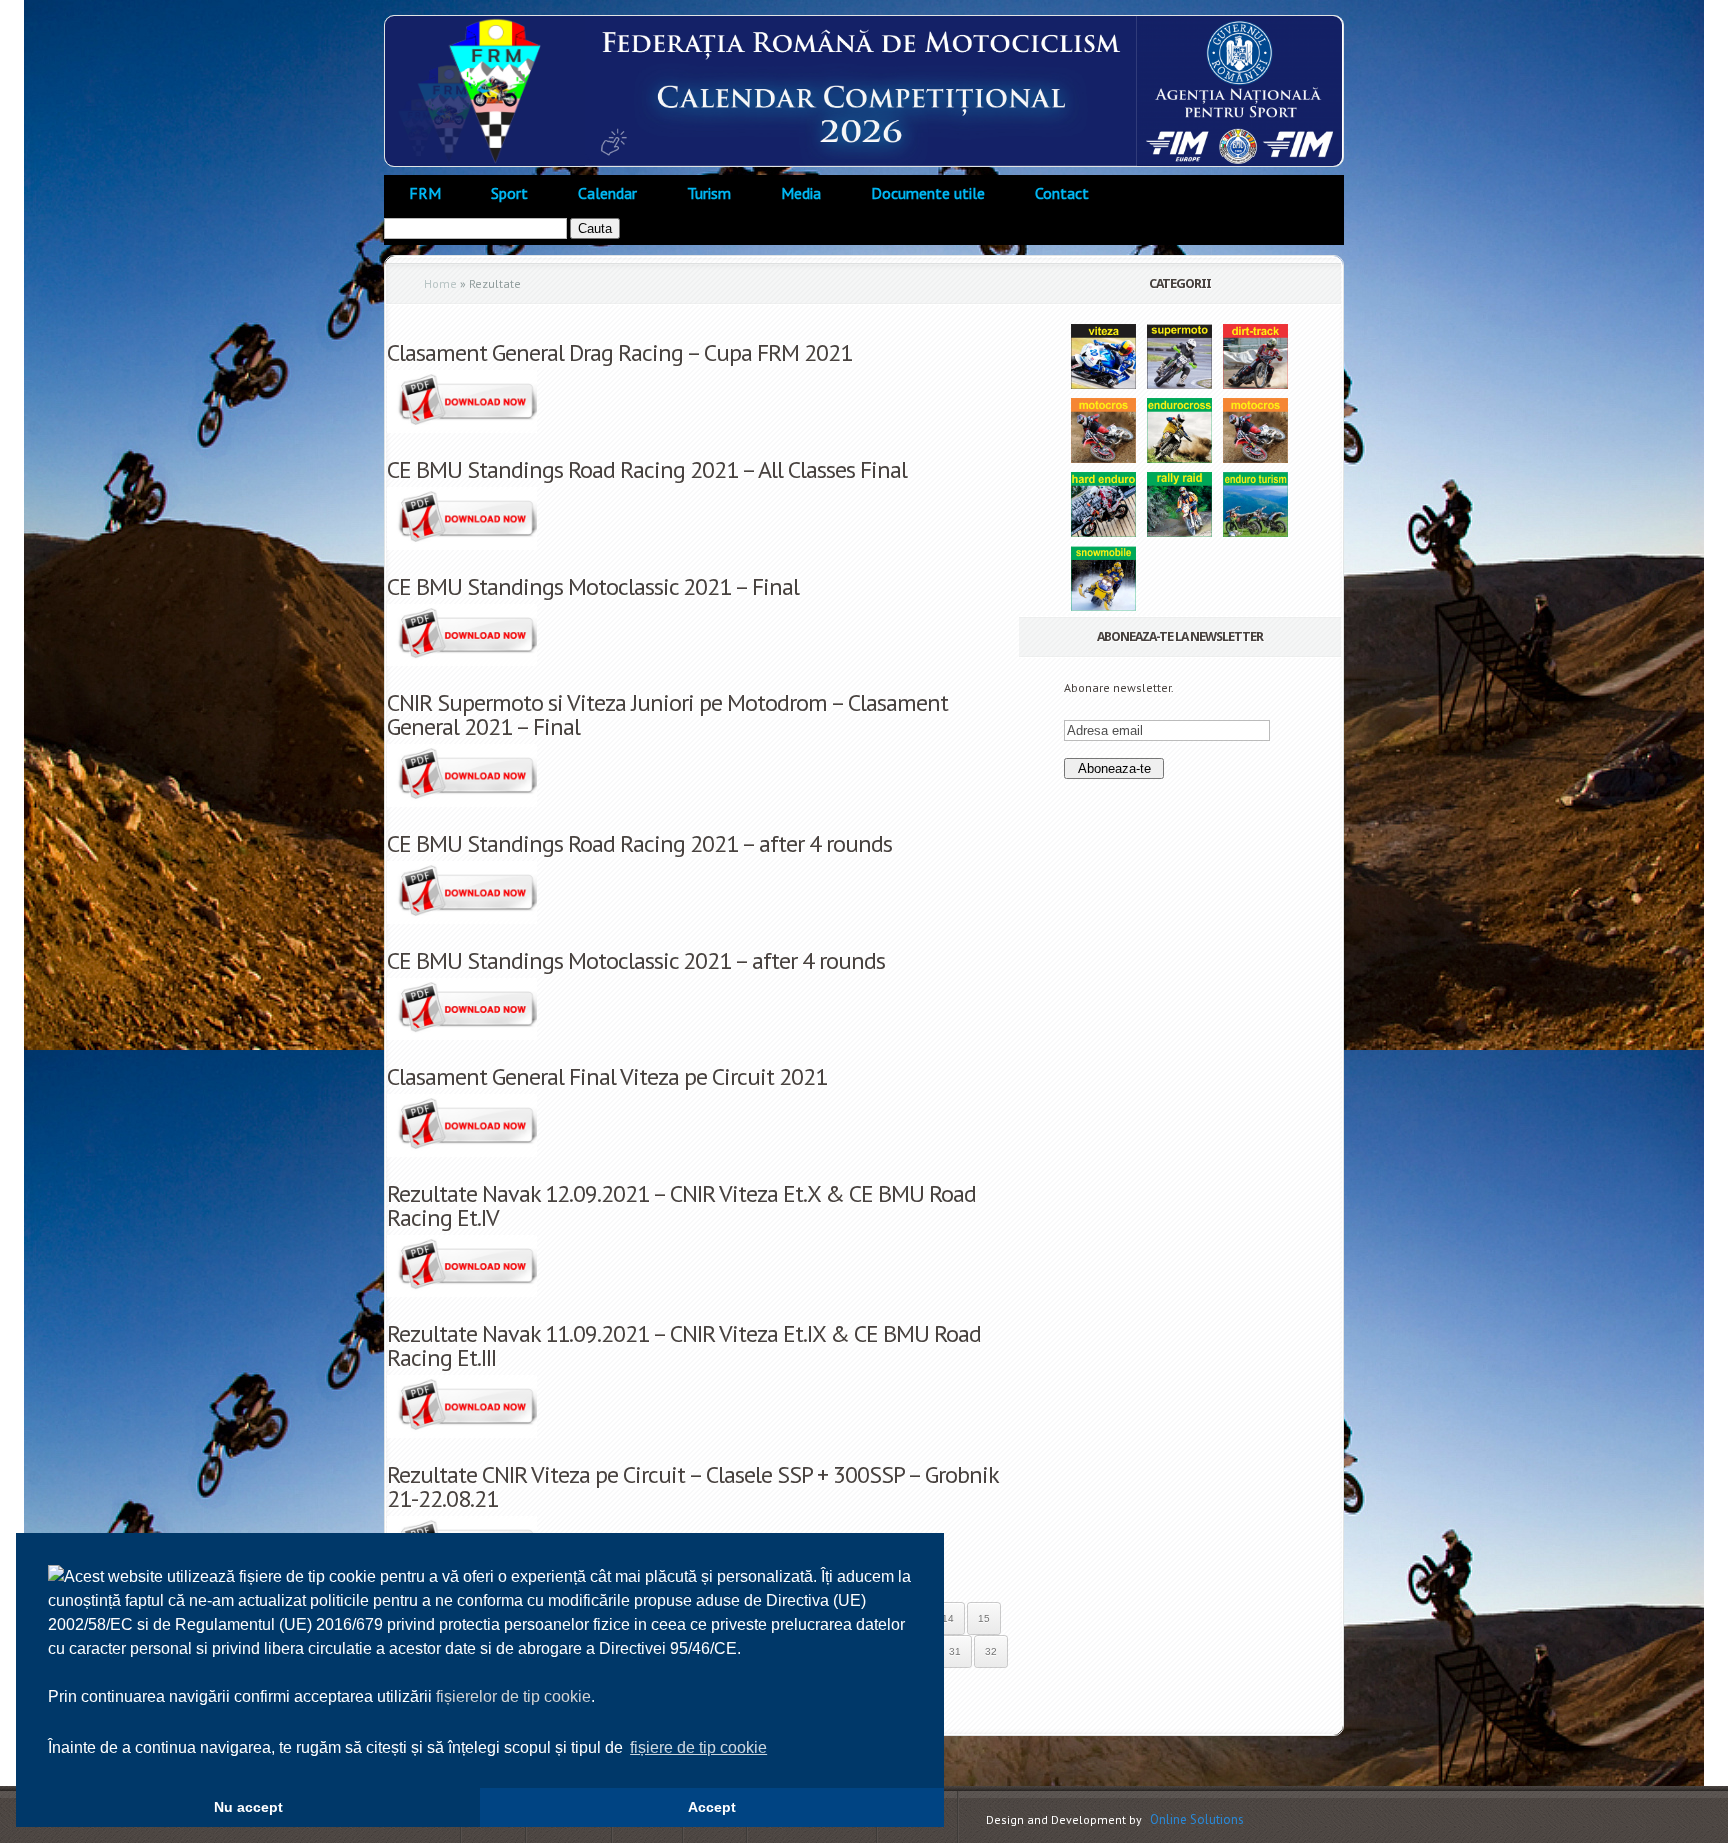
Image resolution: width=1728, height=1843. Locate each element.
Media (801, 193)
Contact (1062, 193)
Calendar (607, 193)
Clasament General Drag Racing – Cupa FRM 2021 (619, 352)
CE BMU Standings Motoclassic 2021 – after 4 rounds (636, 960)
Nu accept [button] (248, 1807)
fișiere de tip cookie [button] (698, 1747)
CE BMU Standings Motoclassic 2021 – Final (593, 586)
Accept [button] (712, 1807)
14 (948, 1618)
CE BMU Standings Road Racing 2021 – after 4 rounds (639, 843)
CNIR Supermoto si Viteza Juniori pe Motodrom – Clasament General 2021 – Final (667, 714)
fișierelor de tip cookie (513, 1696)
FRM (425, 193)
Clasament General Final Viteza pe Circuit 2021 (607, 1076)
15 (984, 1618)
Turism (709, 193)
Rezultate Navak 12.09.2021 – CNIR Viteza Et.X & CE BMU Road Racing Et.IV (681, 1205)
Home (440, 283)
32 (991, 1651)
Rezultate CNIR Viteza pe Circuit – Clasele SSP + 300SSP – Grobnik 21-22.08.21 (692, 1486)
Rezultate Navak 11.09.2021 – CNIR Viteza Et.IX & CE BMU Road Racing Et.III (684, 1345)
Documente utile (928, 193)
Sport (509, 193)
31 (955, 1651)
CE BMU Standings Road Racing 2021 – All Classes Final (647, 469)
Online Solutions (1197, 1819)
